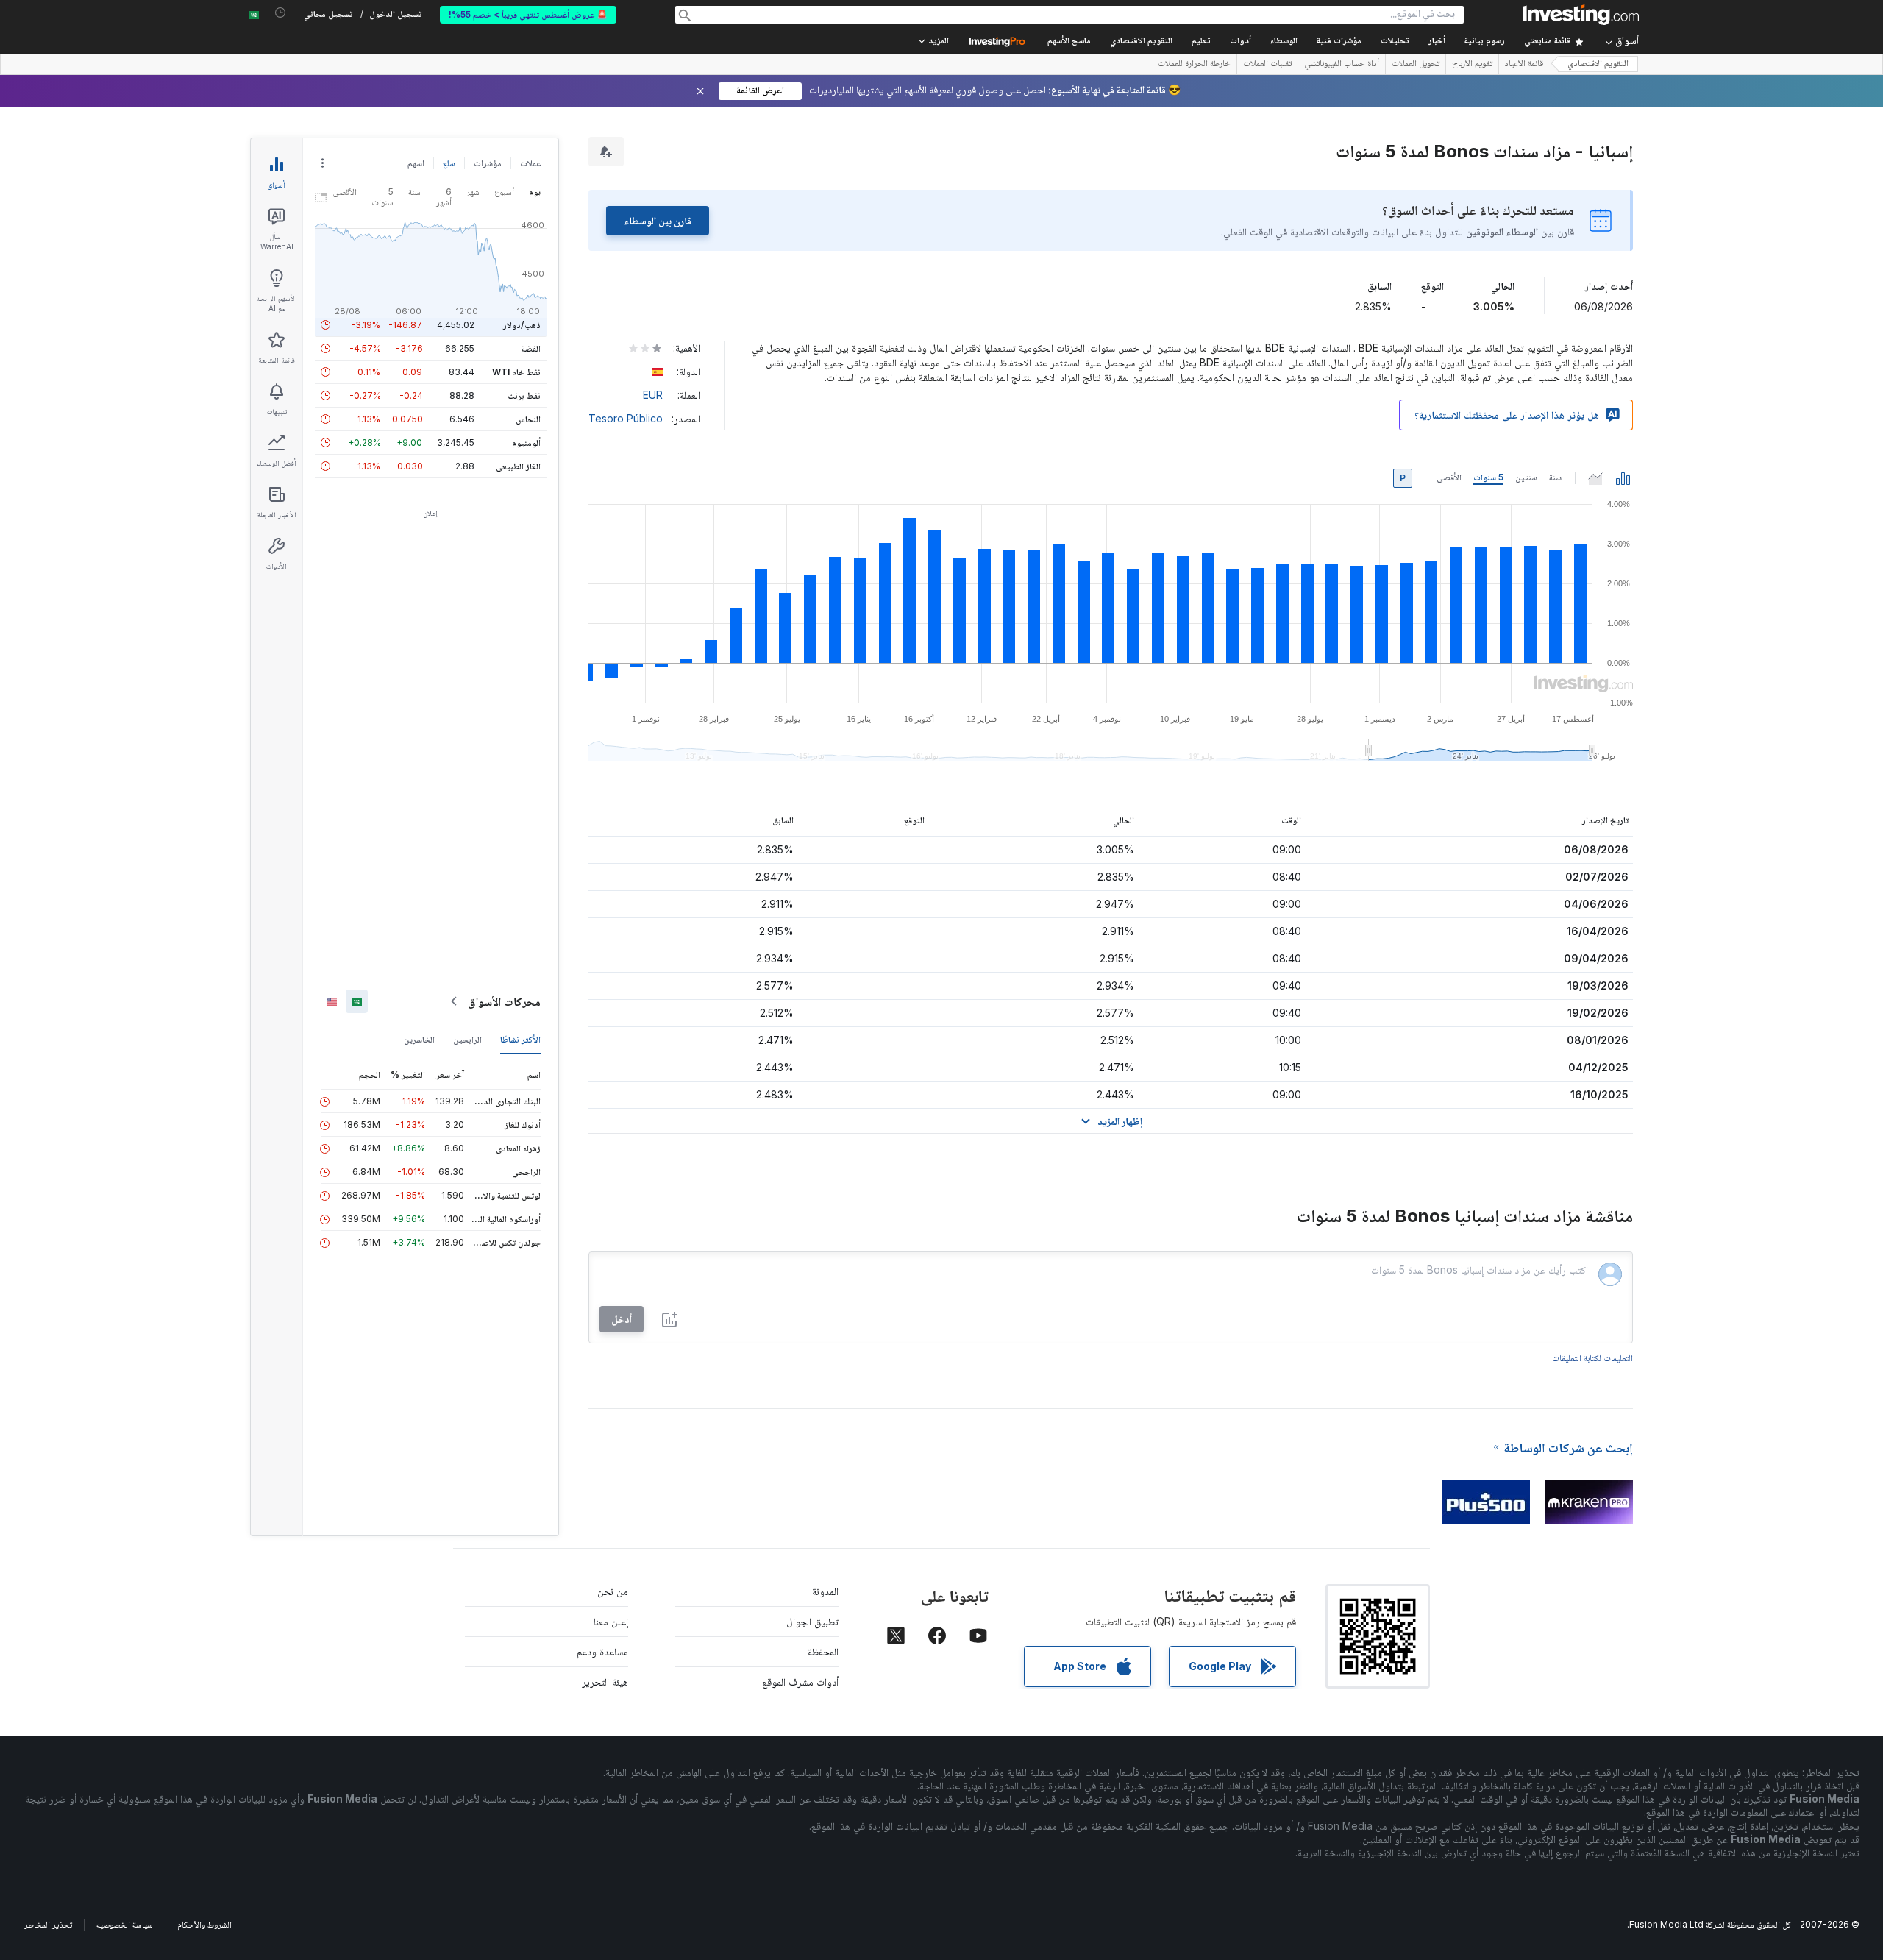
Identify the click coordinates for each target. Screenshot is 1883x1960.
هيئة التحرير (605, 1682)
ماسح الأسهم (1069, 42)
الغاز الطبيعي (518, 466)
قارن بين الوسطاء (658, 220)
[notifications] (281, 13)
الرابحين (467, 1039)
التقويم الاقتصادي (1141, 42)
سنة (1555, 477)
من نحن (613, 1591)
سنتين (1526, 477)
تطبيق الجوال (812, 1621)
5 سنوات (1488, 477)
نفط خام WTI (516, 372)
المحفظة (823, 1651)
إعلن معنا (611, 1621)
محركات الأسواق (504, 1001)
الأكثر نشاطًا (520, 1039)
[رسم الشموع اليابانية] (1623, 478)
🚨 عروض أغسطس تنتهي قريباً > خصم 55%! (528, 14)
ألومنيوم (526, 443)
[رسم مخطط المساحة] (1595, 478)
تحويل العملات (1416, 65)
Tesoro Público (626, 418)
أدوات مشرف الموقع (800, 1682)
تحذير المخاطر (48, 1924)
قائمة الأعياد (1524, 65)
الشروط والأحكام (204, 1924)
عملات (530, 163)
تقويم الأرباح (1472, 65)
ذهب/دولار (522, 325)
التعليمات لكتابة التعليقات (1592, 1358)
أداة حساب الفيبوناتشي (1342, 65)
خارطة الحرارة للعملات (1194, 65)
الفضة (531, 348)
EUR (653, 395)
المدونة (825, 1591)
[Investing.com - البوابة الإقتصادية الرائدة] (1581, 15)
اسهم (416, 163)
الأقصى (1449, 477)
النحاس (528, 419)
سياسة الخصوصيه (125, 1924)
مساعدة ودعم (602, 1651)
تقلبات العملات (1267, 65)
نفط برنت (524, 395)
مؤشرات (488, 163)
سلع (449, 163)
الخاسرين (419, 1039)
